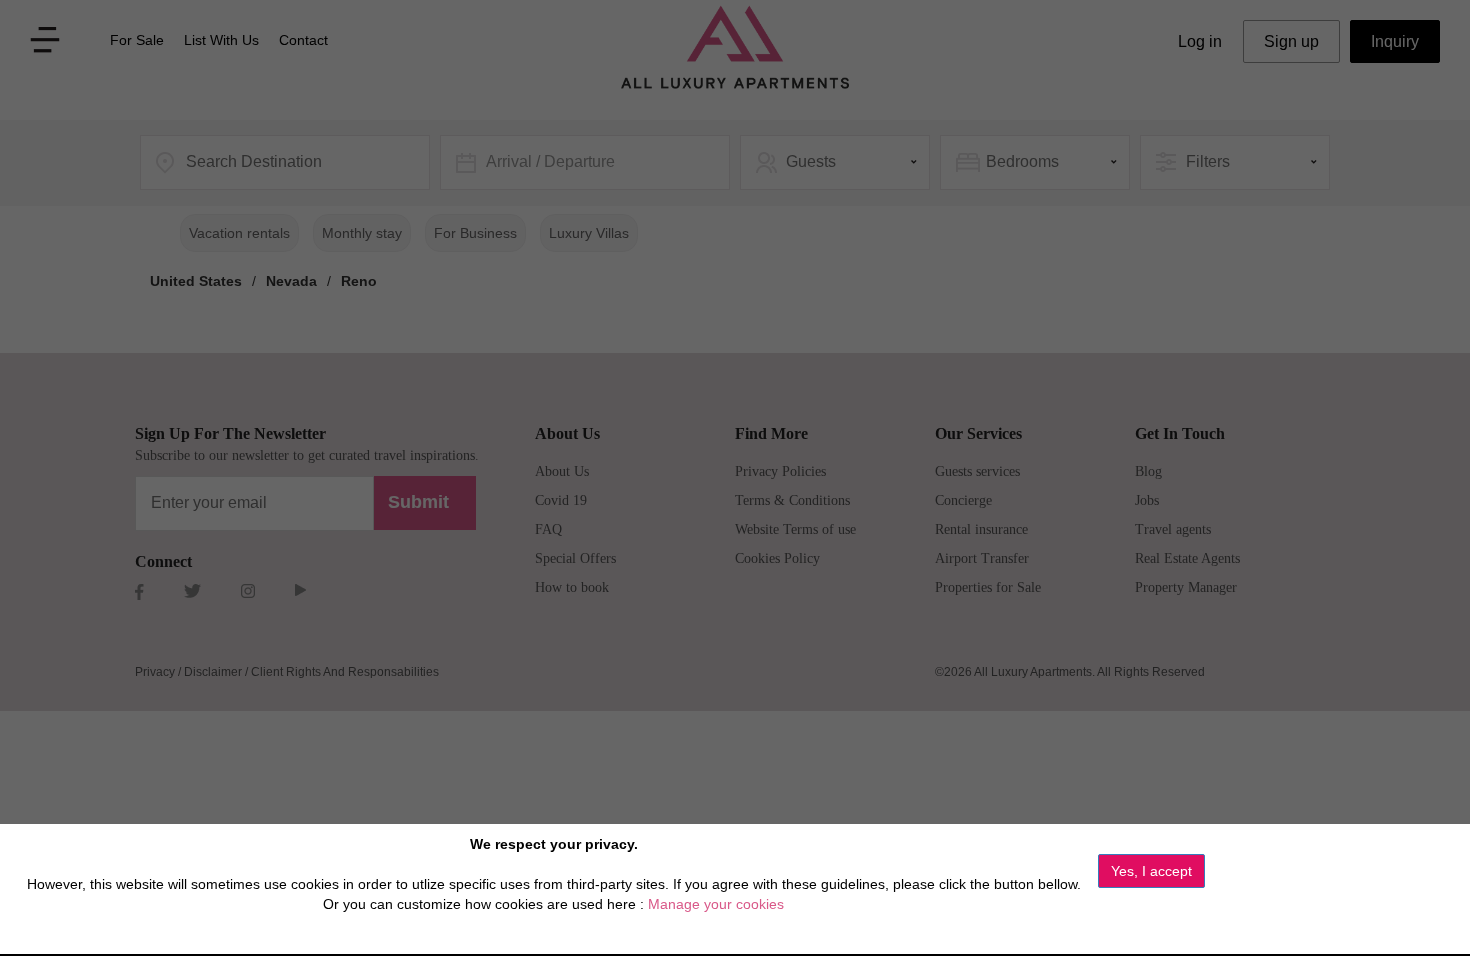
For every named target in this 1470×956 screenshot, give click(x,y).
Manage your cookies (716, 904)
